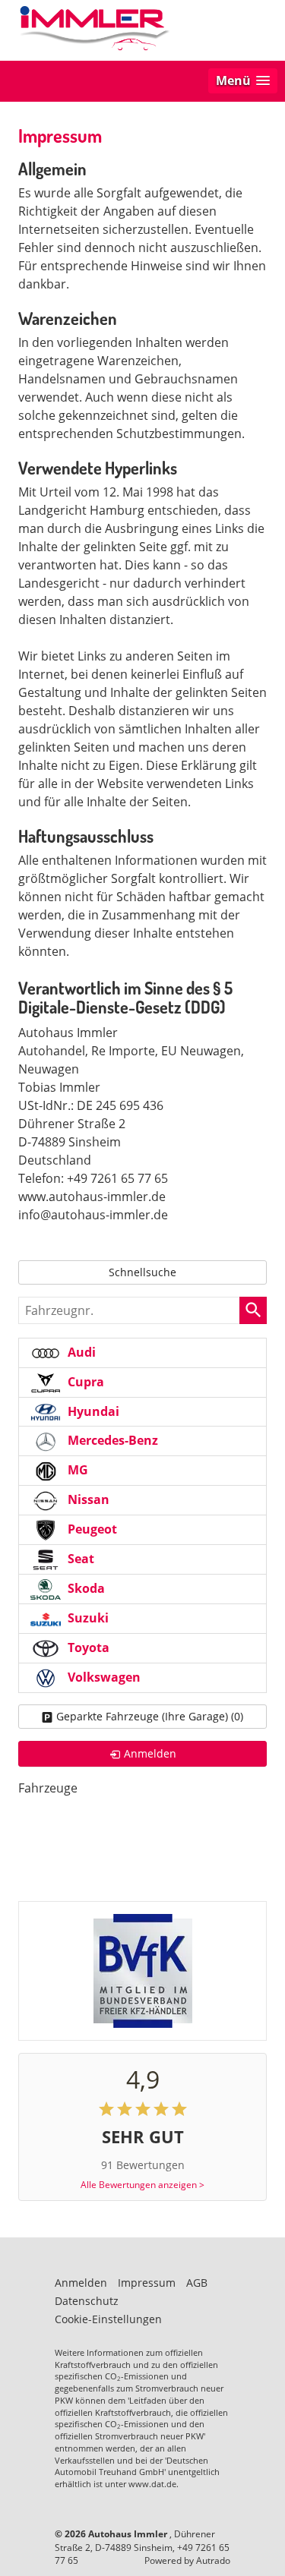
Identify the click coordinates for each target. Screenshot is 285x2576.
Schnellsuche (142, 1272)
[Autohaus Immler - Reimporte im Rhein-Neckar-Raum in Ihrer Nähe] (94, 29)
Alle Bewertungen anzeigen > (142, 2185)
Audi (80, 1352)
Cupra (84, 1382)
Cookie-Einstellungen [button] (108, 2319)
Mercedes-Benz (111, 1440)
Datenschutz (87, 2301)
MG (76, 1470)
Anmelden (81, 2283)
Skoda (85, 1588)
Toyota (87, 1647)
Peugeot (91, 1529)
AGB (197, 2283)
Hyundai (92, 1411)
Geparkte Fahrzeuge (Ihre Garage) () (150, 1716)
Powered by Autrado (187, 2560)
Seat (79, 1559)
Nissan (87, 1499)
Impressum (147, 2283)
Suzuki (87, 1618)
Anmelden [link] (150, 1753)
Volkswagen (103, 1677)
